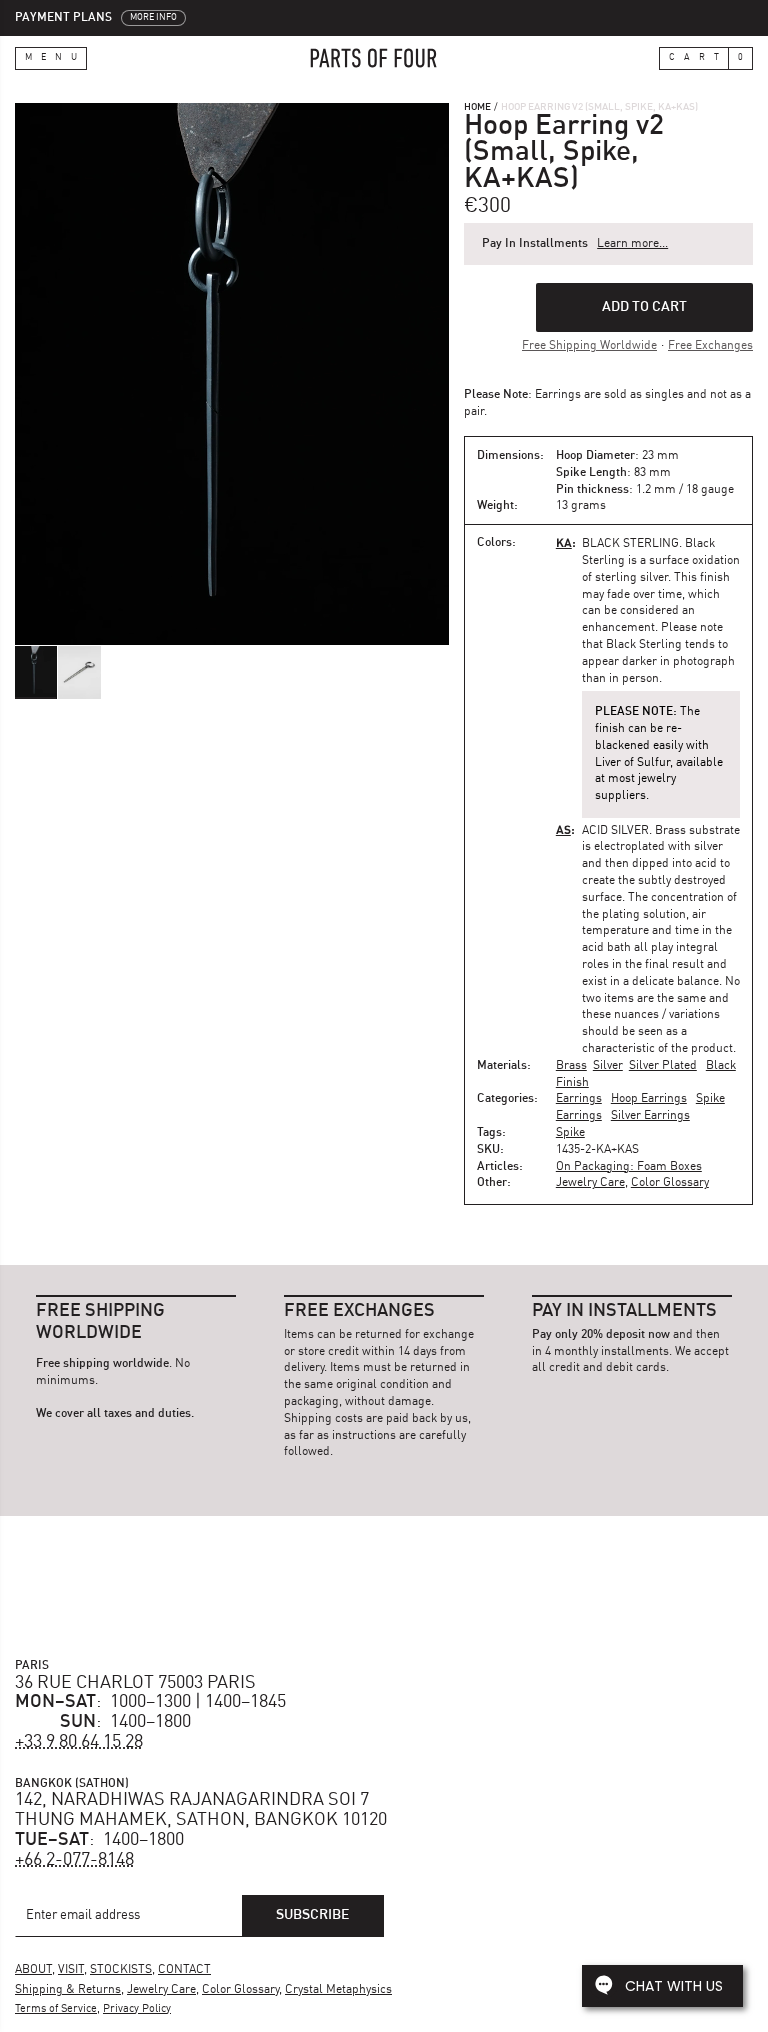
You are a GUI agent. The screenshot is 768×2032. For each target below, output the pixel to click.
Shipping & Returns (68, 1990)
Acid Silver (615, 831)
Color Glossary (670, 1183)
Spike (570, 1133)
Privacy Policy (137, 2009)
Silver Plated (663, 1066)
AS (563, 829)
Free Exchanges (710, 346)
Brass (571, 1066)
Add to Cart (644, 307)
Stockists (121, 1970)
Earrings (579, 1099)
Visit (71, 1970)
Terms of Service (56, 2009)
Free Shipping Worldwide (589, 346)
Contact (184, 1970)
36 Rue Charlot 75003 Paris (135, 1683)
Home (477, 107)
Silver (608, 1066)
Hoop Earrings (649, 1099)
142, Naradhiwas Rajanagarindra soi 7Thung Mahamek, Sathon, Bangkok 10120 (201, 1810)
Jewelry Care (590, 1183)
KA (564, 542)
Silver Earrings (650, 1116)
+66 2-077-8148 (74, 1860)
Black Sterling (630, 544)
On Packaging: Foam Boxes (629, 1167)
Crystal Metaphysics (338, 1990)
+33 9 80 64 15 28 (79, 1742)
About (33, 1970)
